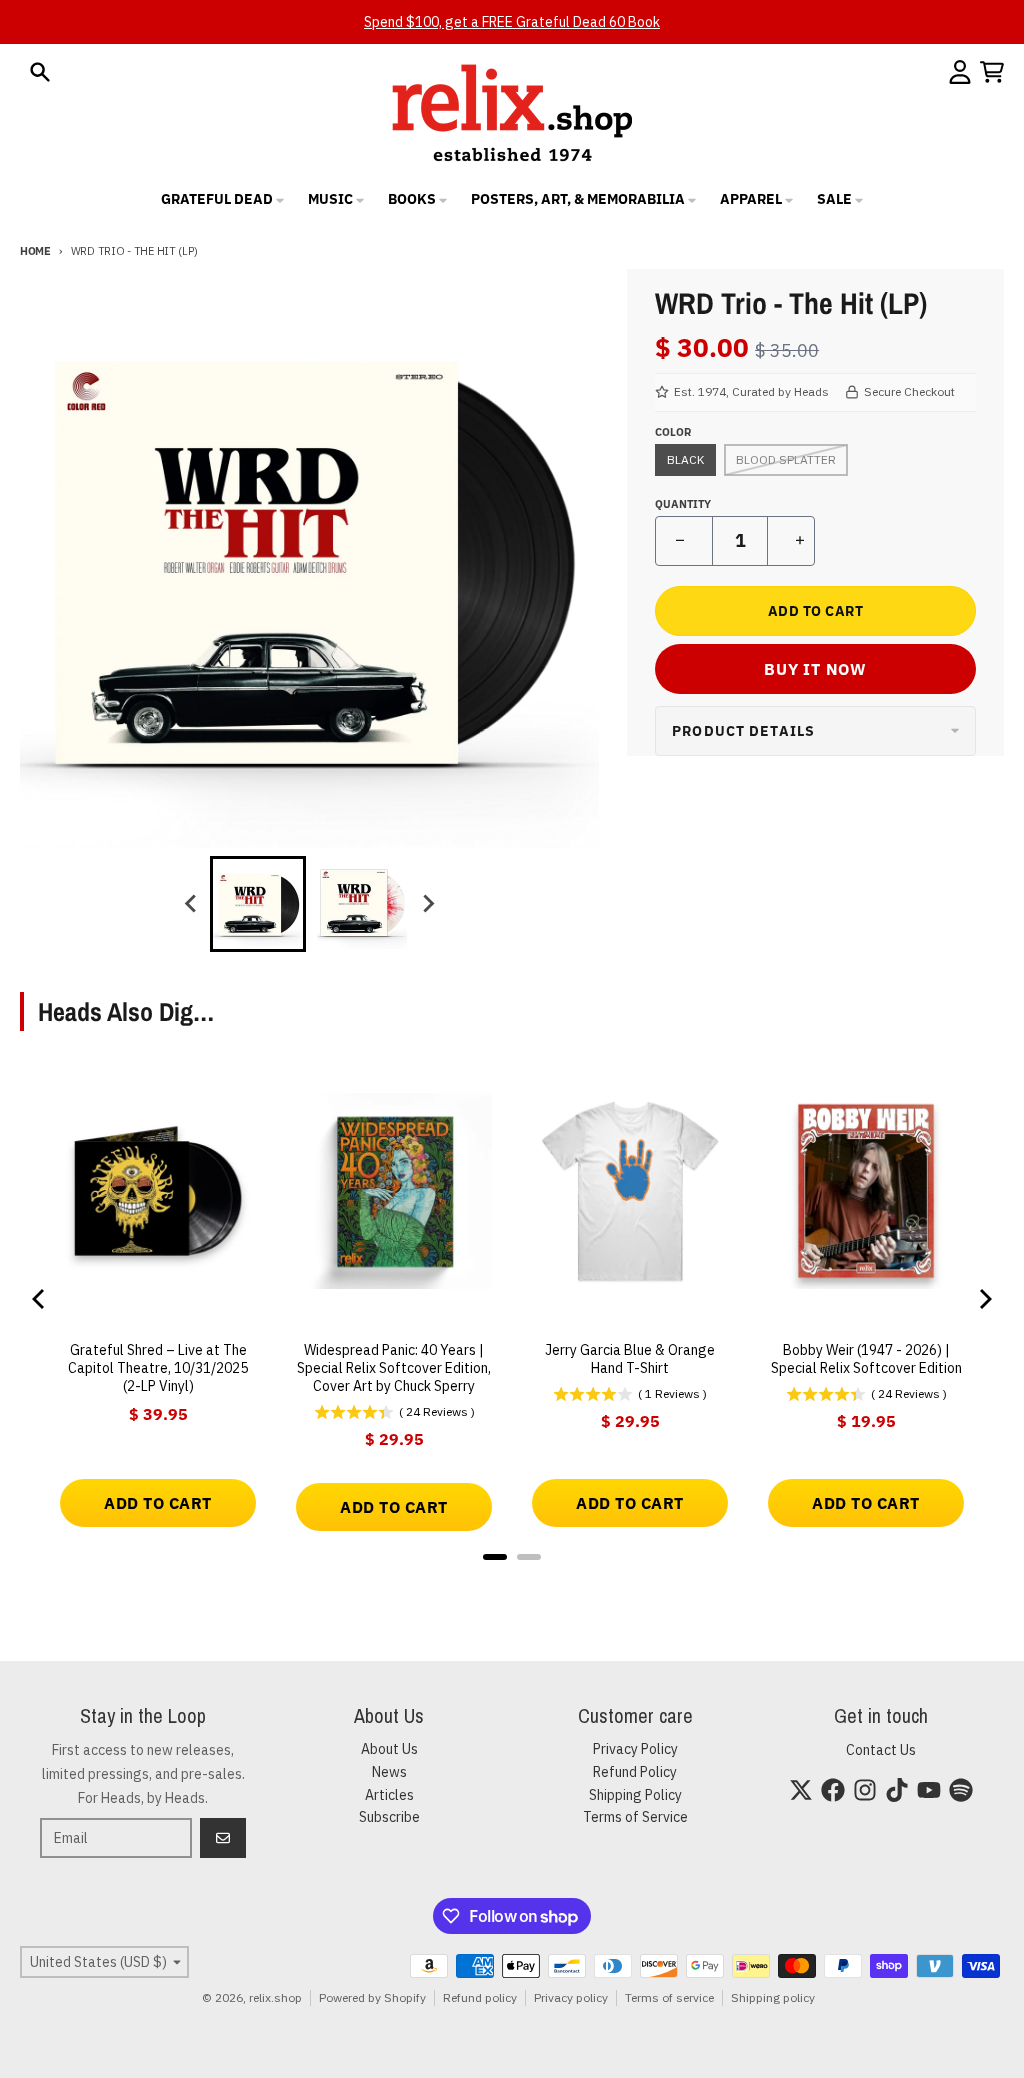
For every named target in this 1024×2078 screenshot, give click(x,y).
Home (35, 251)
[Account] (960, 72)
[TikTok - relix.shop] (897, 1790)
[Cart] (992, 72)
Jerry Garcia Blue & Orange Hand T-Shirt (630, 1359)
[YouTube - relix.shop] (929, 1790)
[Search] (40, 72)
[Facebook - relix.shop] (833, 1790)
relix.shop (275, 1997)
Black (685, 459)
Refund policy (480, 1997)
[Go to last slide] (192, 904)
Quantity (683, 504)
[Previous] (40, 1299)
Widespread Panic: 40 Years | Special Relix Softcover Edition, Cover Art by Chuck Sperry (394, 1368)
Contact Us (881, 1750)
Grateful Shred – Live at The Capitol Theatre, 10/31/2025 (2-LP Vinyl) (158, 1368)
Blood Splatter (786, 459)
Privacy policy (571, 1997)
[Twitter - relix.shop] (801, 1790)
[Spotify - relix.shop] (961, 1790)
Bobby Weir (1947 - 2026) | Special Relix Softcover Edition (866, 1359)
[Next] (984, 1299)
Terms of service (669, 1997)
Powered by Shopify (372, 1997)
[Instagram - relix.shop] (865, 1790)
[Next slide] (428, 904)
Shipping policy (773, 1997)
